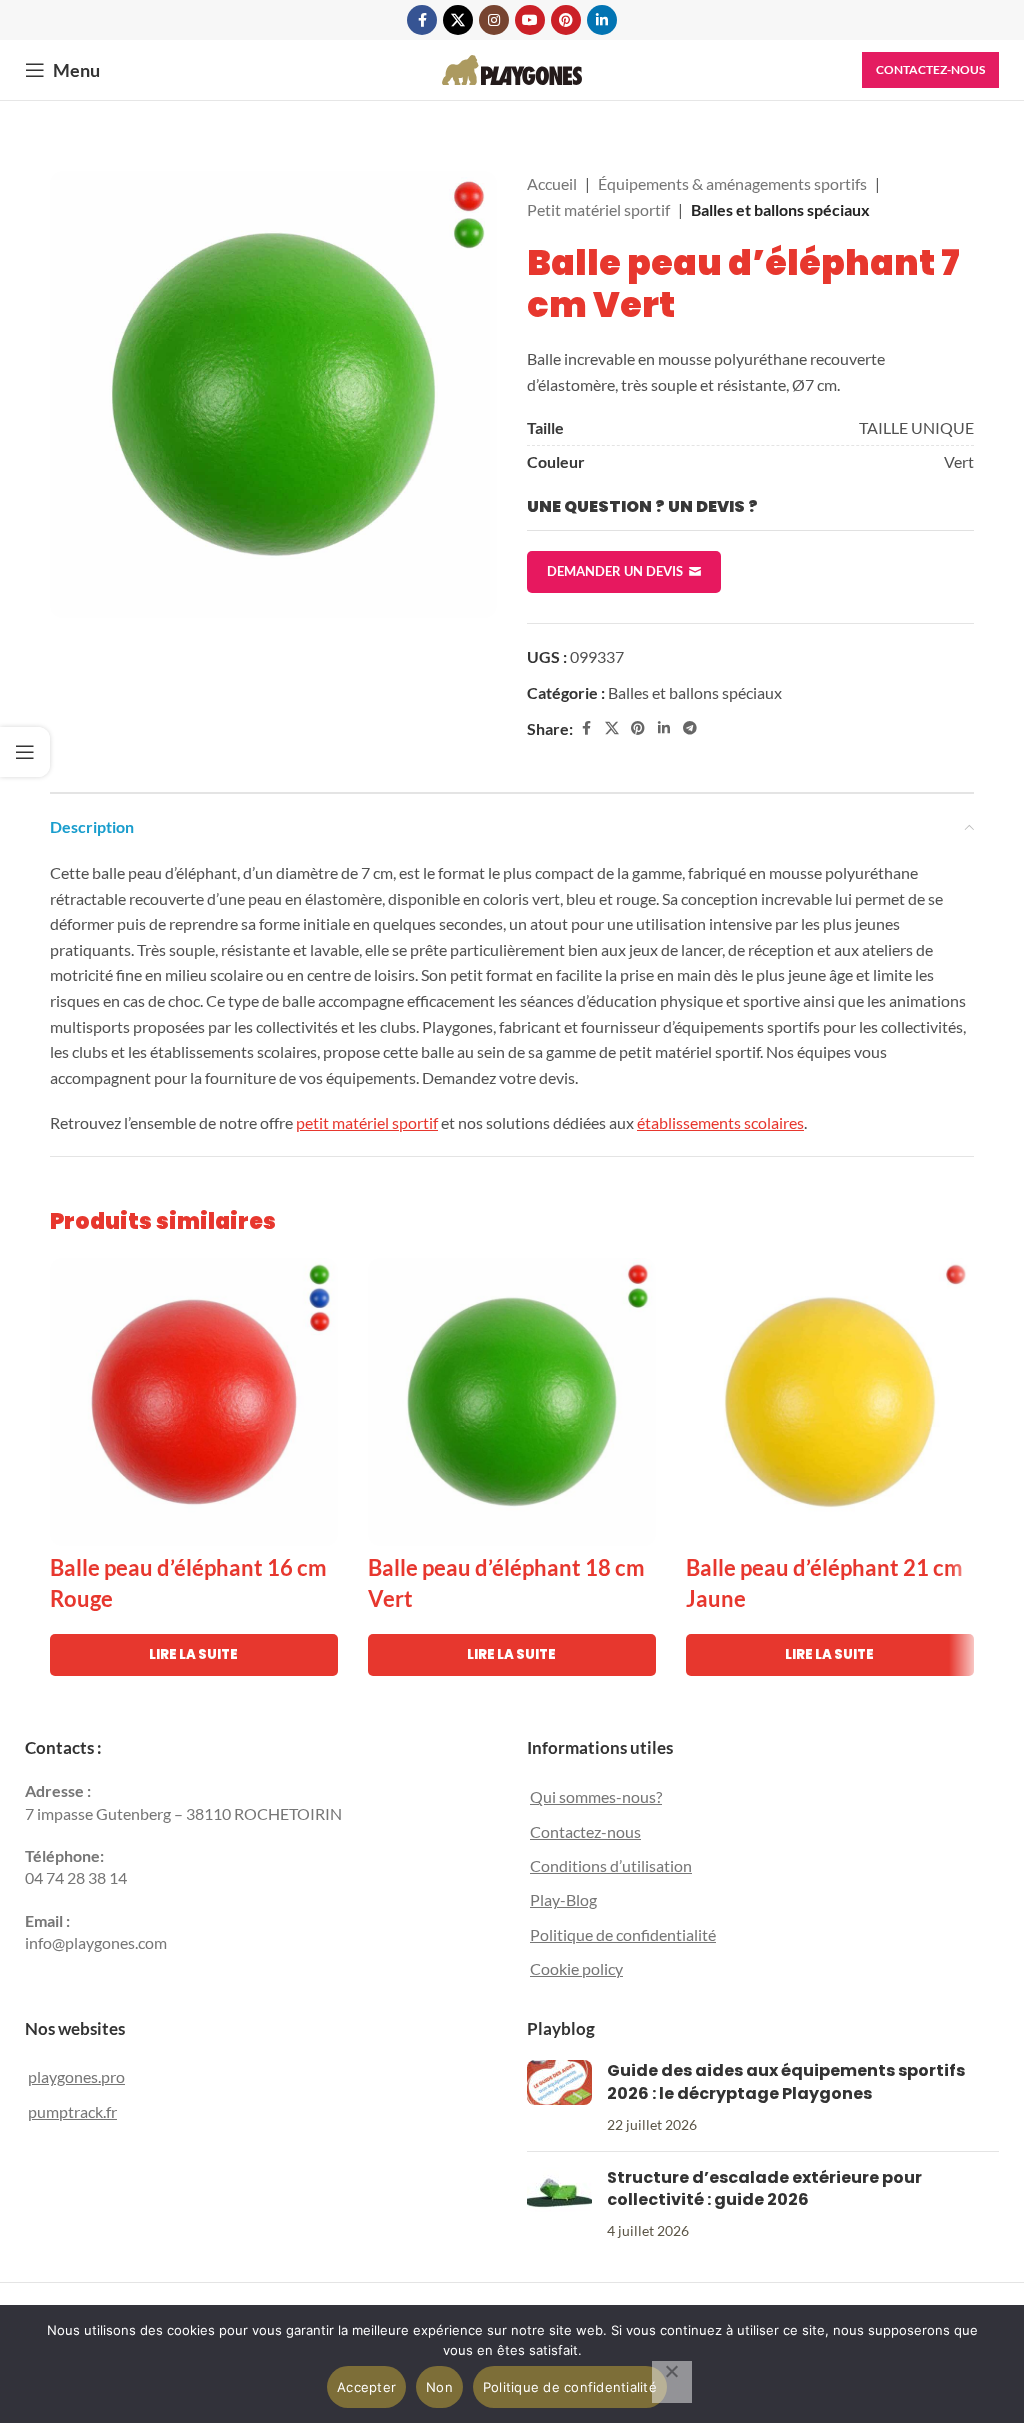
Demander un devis (615, 571)
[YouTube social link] (530, 20)
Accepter (366, 2387)
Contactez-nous (930, 69)
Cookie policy (576, 1968)
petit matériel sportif (367, 1122)
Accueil (552, 183)
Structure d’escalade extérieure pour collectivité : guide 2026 (764, 2188)
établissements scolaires (720, 1122)
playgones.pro (76, 2076)
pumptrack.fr (72, 2111)
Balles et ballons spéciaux (780, 209)
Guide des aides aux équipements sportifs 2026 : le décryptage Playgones (786, 2081)
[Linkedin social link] (602, 20)
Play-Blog (563, 1899)
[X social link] (458, 20)
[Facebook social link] (422, 20)
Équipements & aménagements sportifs (732, 183)
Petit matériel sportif (598, 209)
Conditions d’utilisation (611, 1865)
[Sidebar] (25, 752)
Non (439, 2387)
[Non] (672, 2382)
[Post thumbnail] (559, 2097)
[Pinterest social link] (566, 20)
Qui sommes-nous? (596, 1796)
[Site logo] (512, 67)
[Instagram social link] (494, 20)
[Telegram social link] (690, 728)
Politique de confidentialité (623, 1934)
